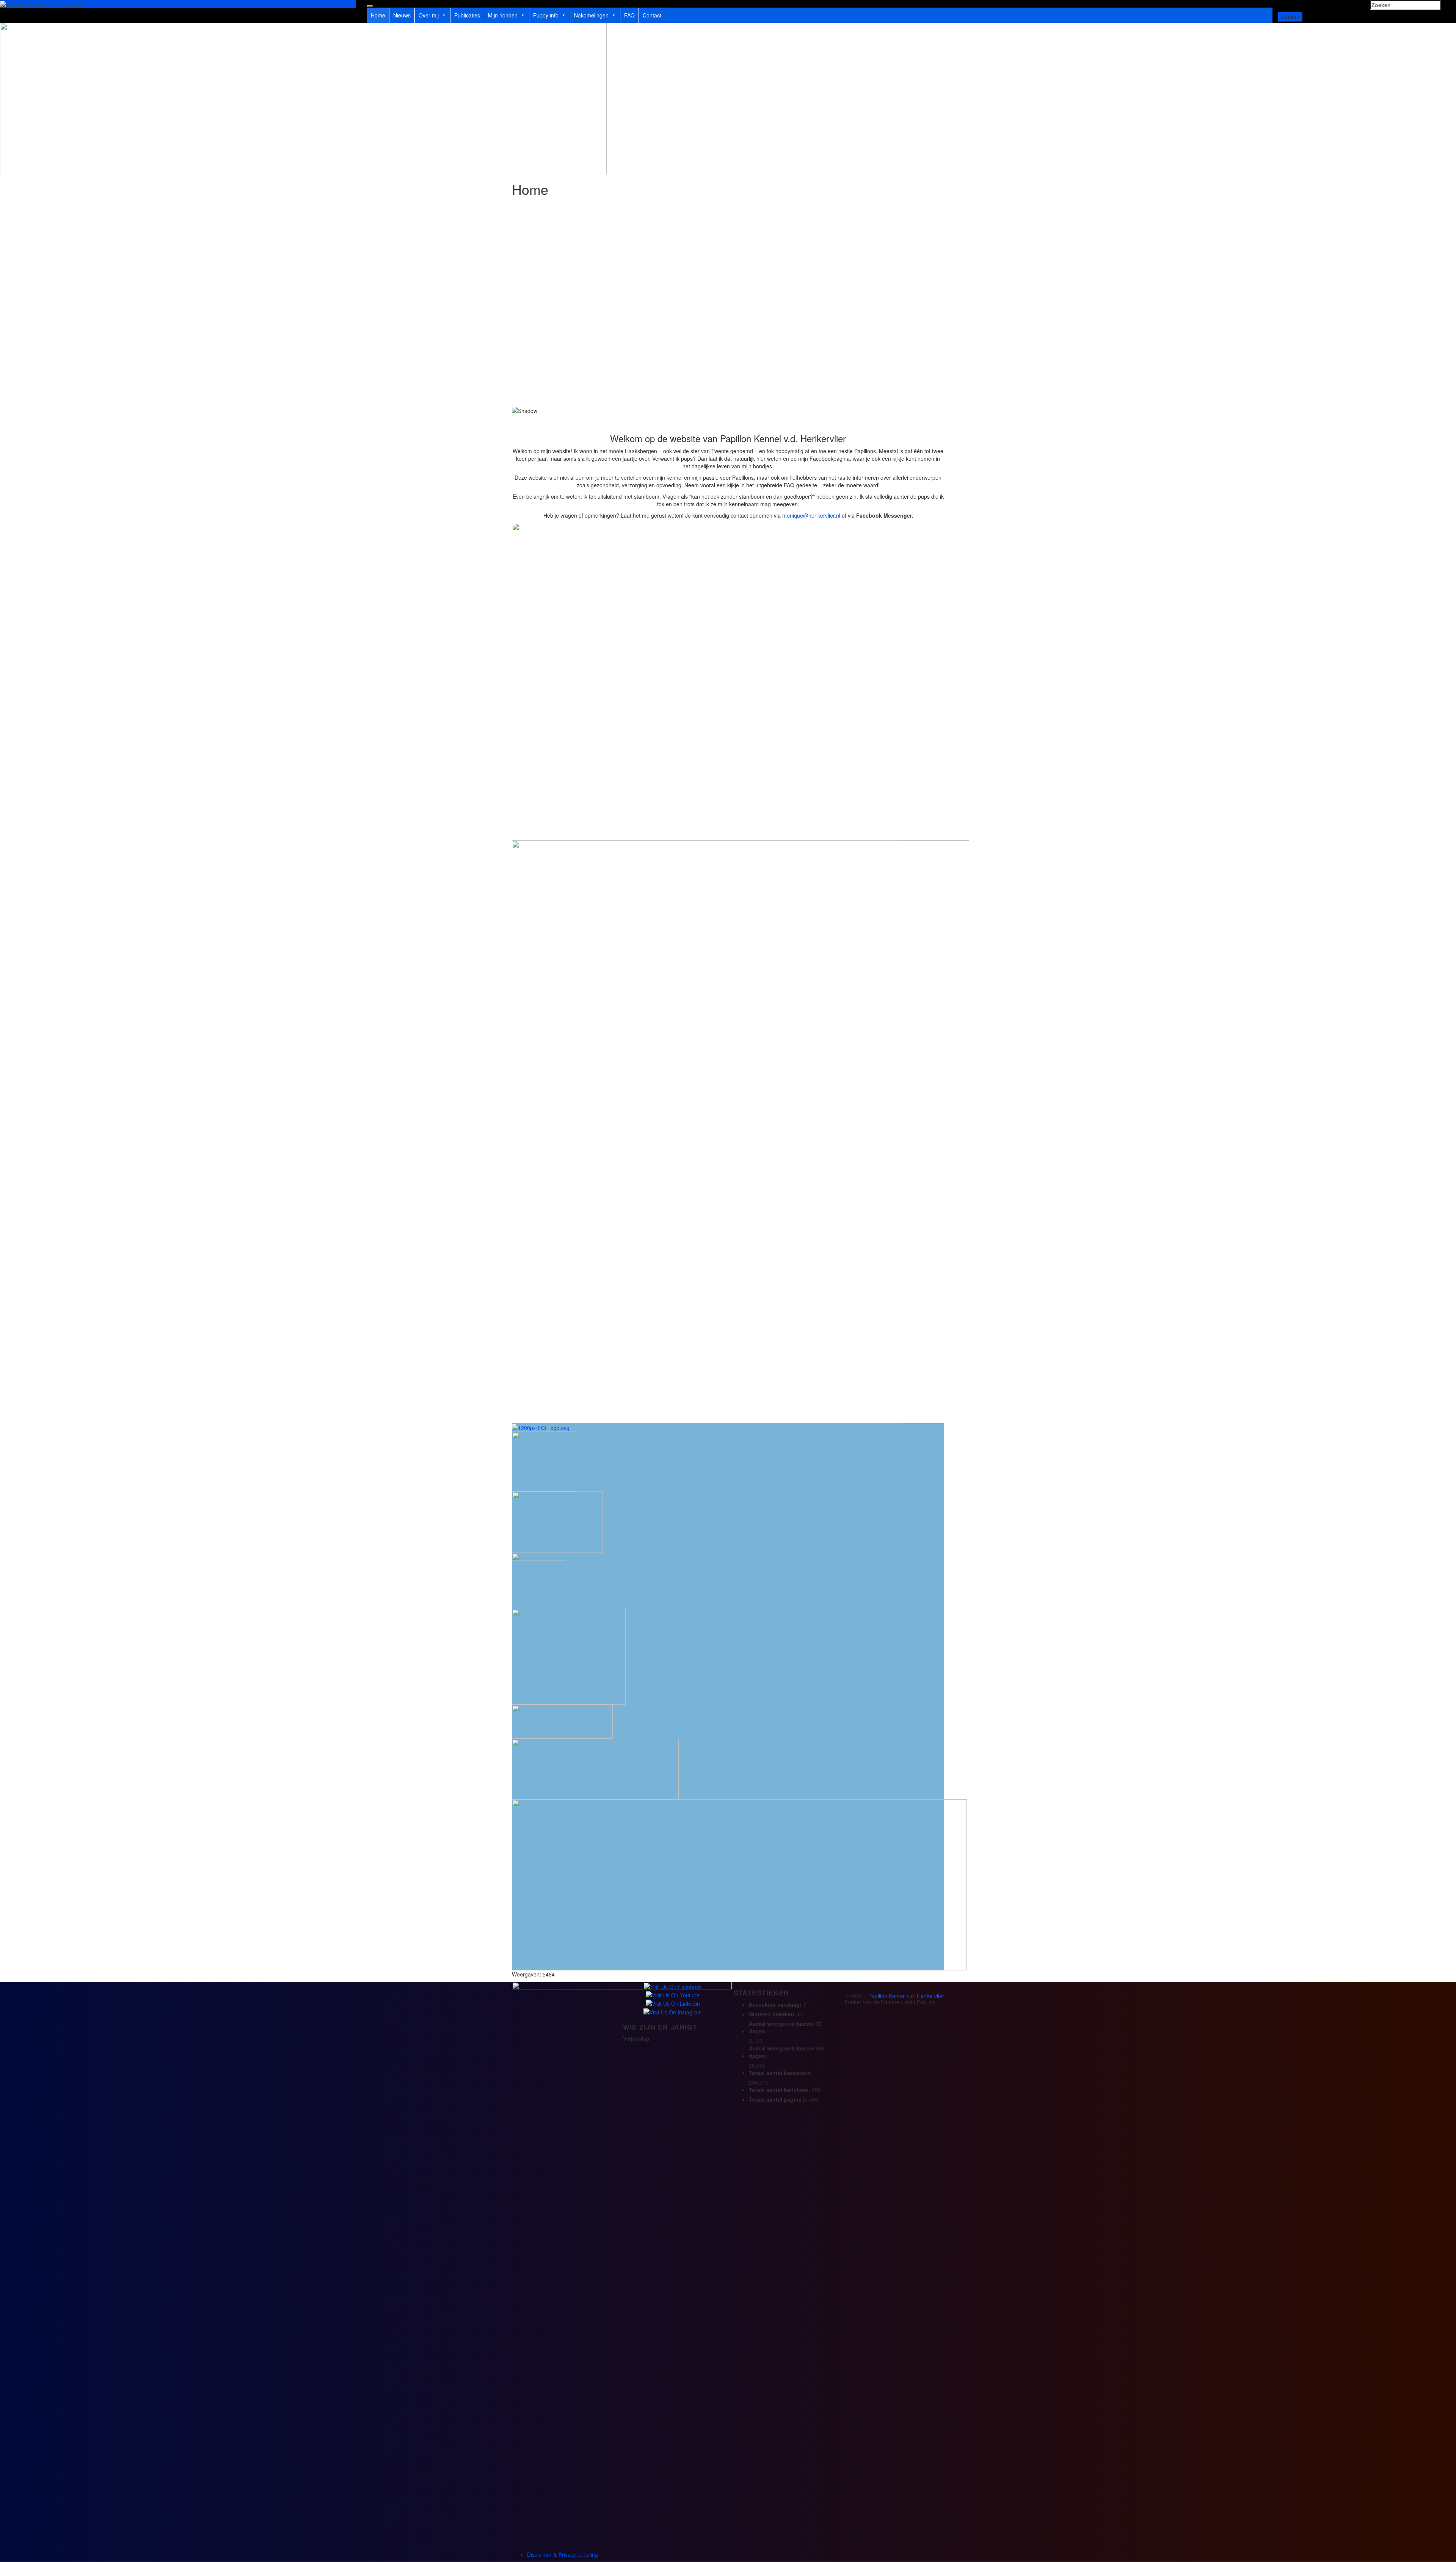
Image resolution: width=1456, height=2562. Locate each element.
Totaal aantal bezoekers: (781, 2073)
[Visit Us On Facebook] (673, 1986)
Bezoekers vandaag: (776, 2005)
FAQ (629, 15)
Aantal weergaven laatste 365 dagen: (787, 2052)
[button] (728, 389)
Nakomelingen (591, 15)
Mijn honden (503, 15)
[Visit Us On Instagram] (672, 2011)
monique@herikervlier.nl (811, 515)
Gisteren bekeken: (773, 2014)
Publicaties (467, 15)
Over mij (429, 15)
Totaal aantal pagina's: (779, 2099)
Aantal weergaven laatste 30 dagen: (785, 2027)
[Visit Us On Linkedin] (673, 2003)
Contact (652, 15)
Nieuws (402, 15)
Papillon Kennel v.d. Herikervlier (906, 1996)
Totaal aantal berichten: (780, 2090)
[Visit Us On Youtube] (672, 1994)
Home (378, 15)
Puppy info (546, 15)
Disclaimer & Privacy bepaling (562, 2554)
